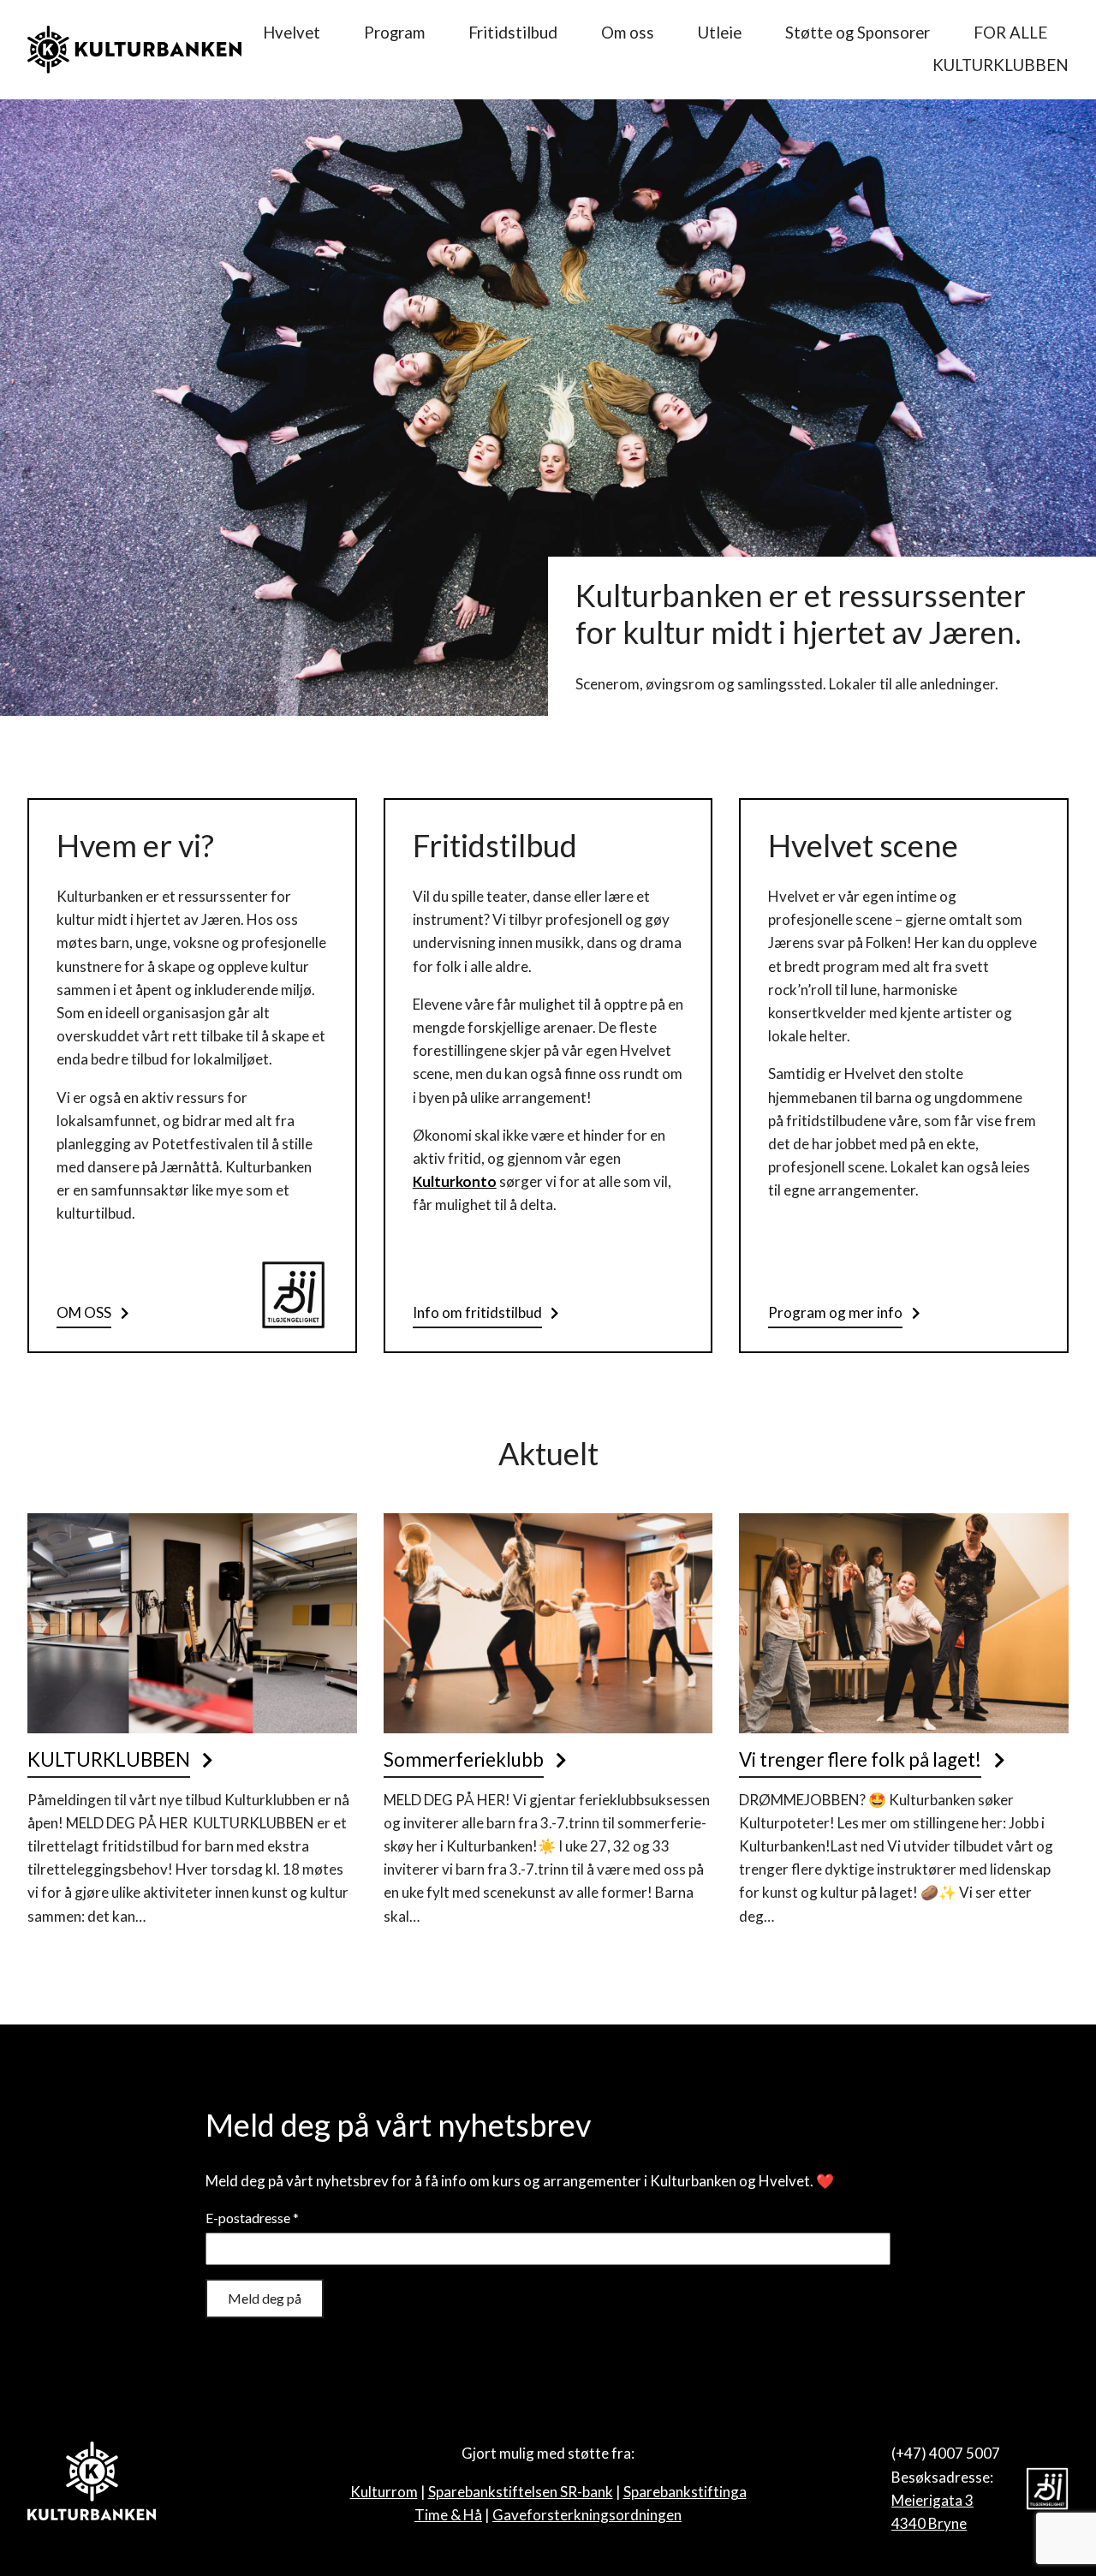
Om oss (628, 33)
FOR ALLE (1010, 33)
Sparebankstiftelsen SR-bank (521, 2492)
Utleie (720, 33)
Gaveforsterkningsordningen (587, 2515)
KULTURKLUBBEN (1001, 65)
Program (394, 33)
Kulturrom (384, 2492)
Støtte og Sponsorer (858, 33)
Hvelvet (292, 33)
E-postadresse (252, 2218)
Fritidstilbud (513, 33)
